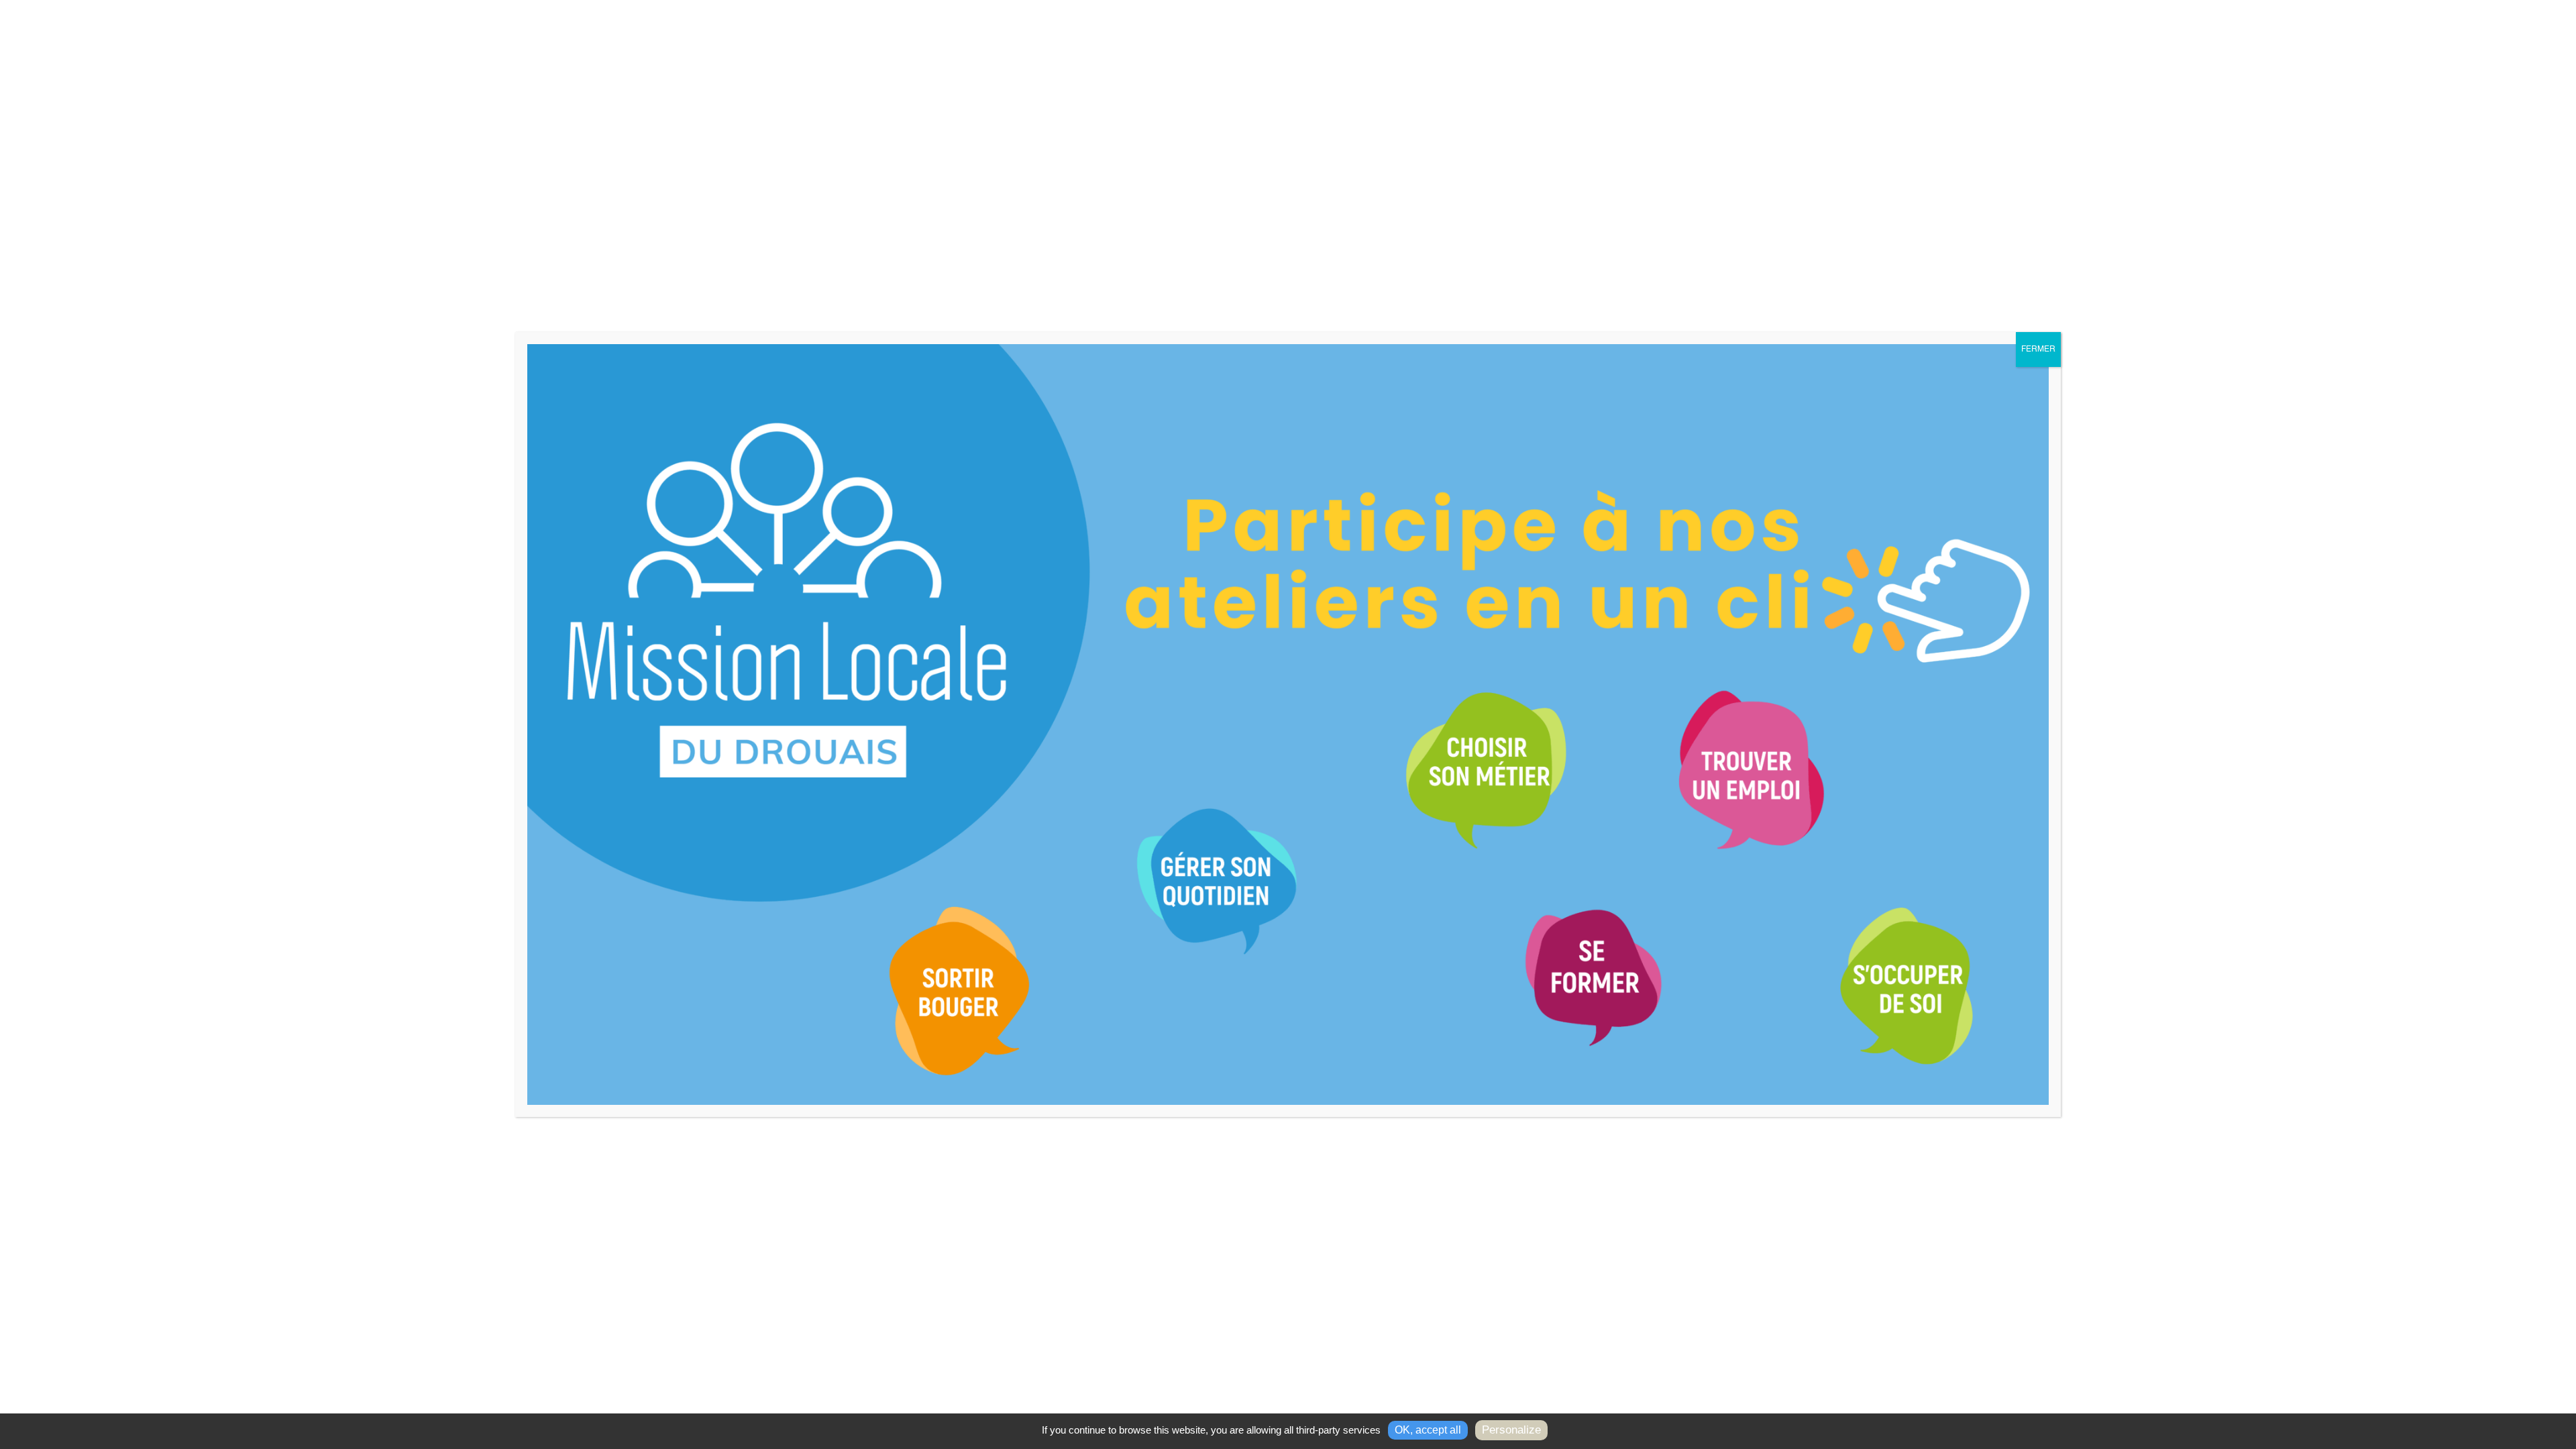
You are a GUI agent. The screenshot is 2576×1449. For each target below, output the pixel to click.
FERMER (2038, 350)
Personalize (1511, 1430)
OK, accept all (1428, 1430)
